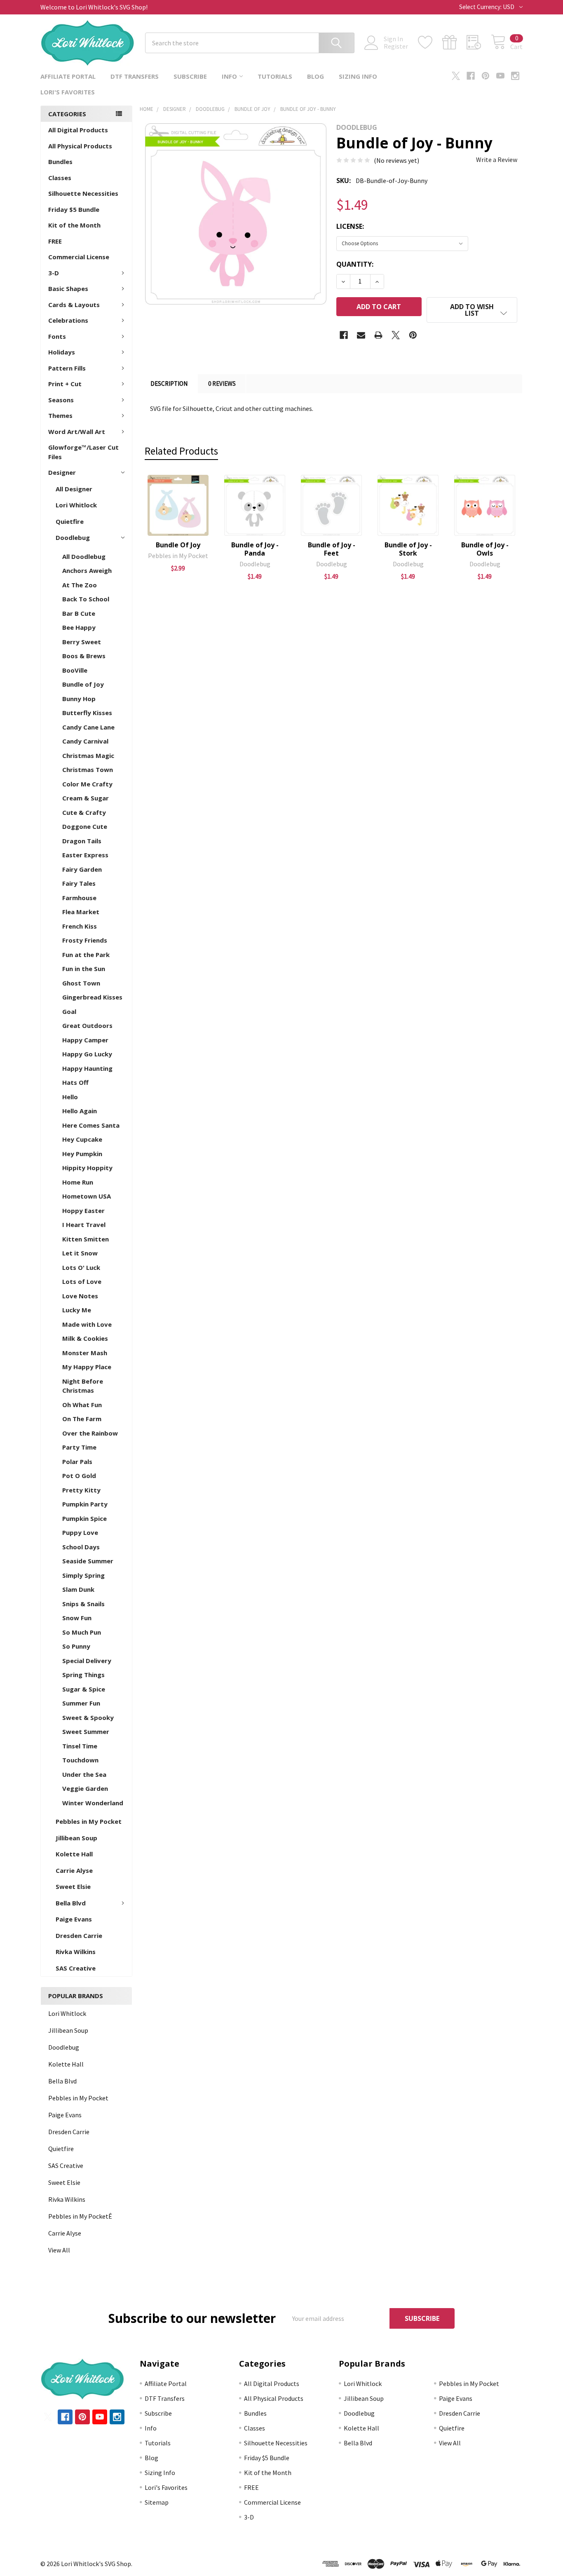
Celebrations (68, 320)
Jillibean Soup (76, 1838)
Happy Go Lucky (87, 1054)
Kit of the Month (74, 225)
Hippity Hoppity (87, 1168)
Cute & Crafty (84, 812)
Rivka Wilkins (76, 1952)
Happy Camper (85, 1040)
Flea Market (81, 912)
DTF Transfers (135, 76)
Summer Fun (81, 1703)
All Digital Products (78, 130)
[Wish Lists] (430, 42)
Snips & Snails (83, 1604)
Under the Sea (84, 1774)
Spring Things (83, 1675)
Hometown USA (87, 1196)
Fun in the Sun (84, 969)
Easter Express (85, 855)
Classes (60, 178)
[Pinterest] (486, 76)
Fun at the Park (86, 955)
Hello (70, 1097)
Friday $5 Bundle (74, 209)
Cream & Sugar (86, 798)
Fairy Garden (82, 869)
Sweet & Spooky (88, 1717)
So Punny (76, 1646)
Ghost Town (81, 983)
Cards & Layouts (74, 305)
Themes (60, 415)
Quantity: (355, 264)
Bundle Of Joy (178, 545)
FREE (55, 241)
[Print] (378, 335)
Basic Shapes (68, 289)
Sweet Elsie (73, 1886)
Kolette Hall (74, 1854)
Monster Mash (85, 1353)
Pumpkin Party (85, 1504)
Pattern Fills (67, 368)
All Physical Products (80, 146)
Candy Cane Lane (88, 727)
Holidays (62, 352)
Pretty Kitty (81, 1490)
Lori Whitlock (76, 505)
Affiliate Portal (68, 76)
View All (59, 2250)
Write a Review (497, 160)
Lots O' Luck (81, 1267)
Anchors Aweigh (87, 570)
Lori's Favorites (68, 92)
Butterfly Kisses (87, 713)
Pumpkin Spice (84, 1518)
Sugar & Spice (84, 1689)
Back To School (86, 599)
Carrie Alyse (74, 1870)
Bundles (60, 162)
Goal (69, 1011)
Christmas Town (88, 770)
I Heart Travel (84, 1225)
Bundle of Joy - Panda (255, 549)
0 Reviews (222, 384)
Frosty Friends (85, 940)
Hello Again (80, 1111)
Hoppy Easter (83, 1211)
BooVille (75, 670)
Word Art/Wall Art (77, 432)
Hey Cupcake (82, 1139)
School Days (81, 1547)
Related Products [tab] (181, 451)
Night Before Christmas (83, 1386)
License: (350, 226)
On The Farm (82, 1419)
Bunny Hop (79, 699)
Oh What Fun (82, 1405)
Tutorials (275, 76)
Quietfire (70, 521)
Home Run (78, 1182)
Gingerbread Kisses (92, 997)
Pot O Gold (79, 1476)
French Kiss (80, 926)
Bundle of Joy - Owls (485, 549)
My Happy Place (87, 1367)
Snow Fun (77, 1618)
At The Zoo (80, 585)
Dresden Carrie (79, 1936)
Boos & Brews (84, 656)
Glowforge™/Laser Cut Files (83, 452)
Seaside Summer (88, 1561)
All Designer (74, 489)
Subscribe (190, 76)
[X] (456, 76)
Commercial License (79, 257)
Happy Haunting (87, 1068)
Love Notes (80, 1296)
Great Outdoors (87, 1025)
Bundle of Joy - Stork (408, 549)
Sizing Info (358, 76)
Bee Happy (79, 627)
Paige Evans (74, 1919)
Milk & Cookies (85, 1338)
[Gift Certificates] (454, 42)
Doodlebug (73, 537)
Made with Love (87, 1324)
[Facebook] (471, 76)
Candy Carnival (85, 741)
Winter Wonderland (93, 1803)
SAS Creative (76, 1968)
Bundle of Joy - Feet (332, 549)
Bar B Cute (79, 613)
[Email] (361, 335)
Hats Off (75, 1082)
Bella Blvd (71, 1903)
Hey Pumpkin (82, 1154)
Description (169, 384)
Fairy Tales (79, 883)
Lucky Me (77, 1310)
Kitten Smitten (86, 1239)
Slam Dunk (78, 1589)
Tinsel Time (80, 1746)
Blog (316, 76)
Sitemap (157, 2502)
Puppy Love (80, 1532)
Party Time (79, 1447)
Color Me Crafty (87, 784)
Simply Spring (83, 1575)
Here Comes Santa (91, 1125)
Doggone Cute (85, 826)
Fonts (57, 336)
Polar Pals (77, 1462)
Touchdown (80, 1760)
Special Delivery (87, 1661)
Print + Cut (65, 384)
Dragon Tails (82, 841)
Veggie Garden (85, 1788)
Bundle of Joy (83, 684)
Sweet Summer (86, 1731)
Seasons (61, 400)
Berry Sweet (82, 642)
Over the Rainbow (90, 1433)
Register (396, 46)
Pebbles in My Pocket (89, 1821)
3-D (54, 273)
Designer (62, 472)
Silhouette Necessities (83, 193)
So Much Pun (82, 1632)
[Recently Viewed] (479, 42)
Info (229, 76)
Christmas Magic (88, 755)
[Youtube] (500, 76)
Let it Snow (80, 1253)
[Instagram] (515, 76)
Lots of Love (82, 1281)
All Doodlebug (84, 556)
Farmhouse (79, 898)
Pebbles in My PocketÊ (80, 2216)
